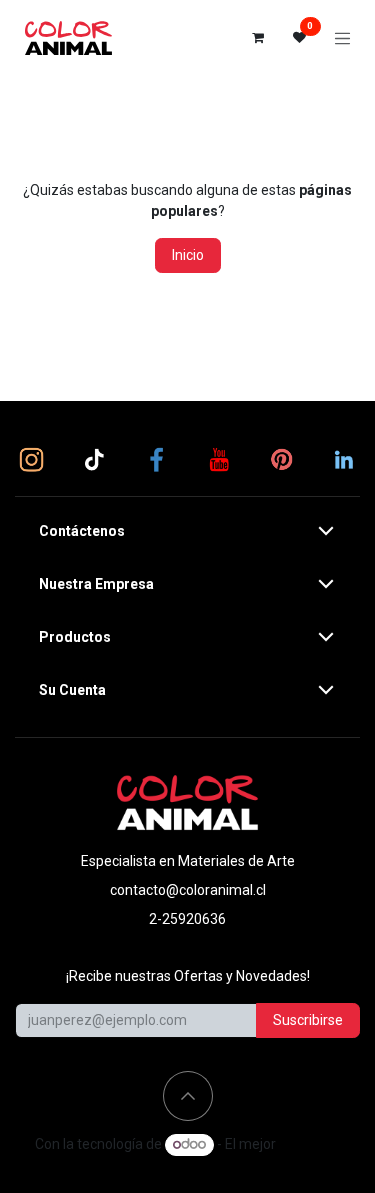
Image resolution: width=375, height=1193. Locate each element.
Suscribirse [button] (308, 1020)
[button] (188, 1096)
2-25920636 (187, 919)
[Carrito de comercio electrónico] (258, 38)
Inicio (188, 255)
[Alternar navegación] (343, 38)
